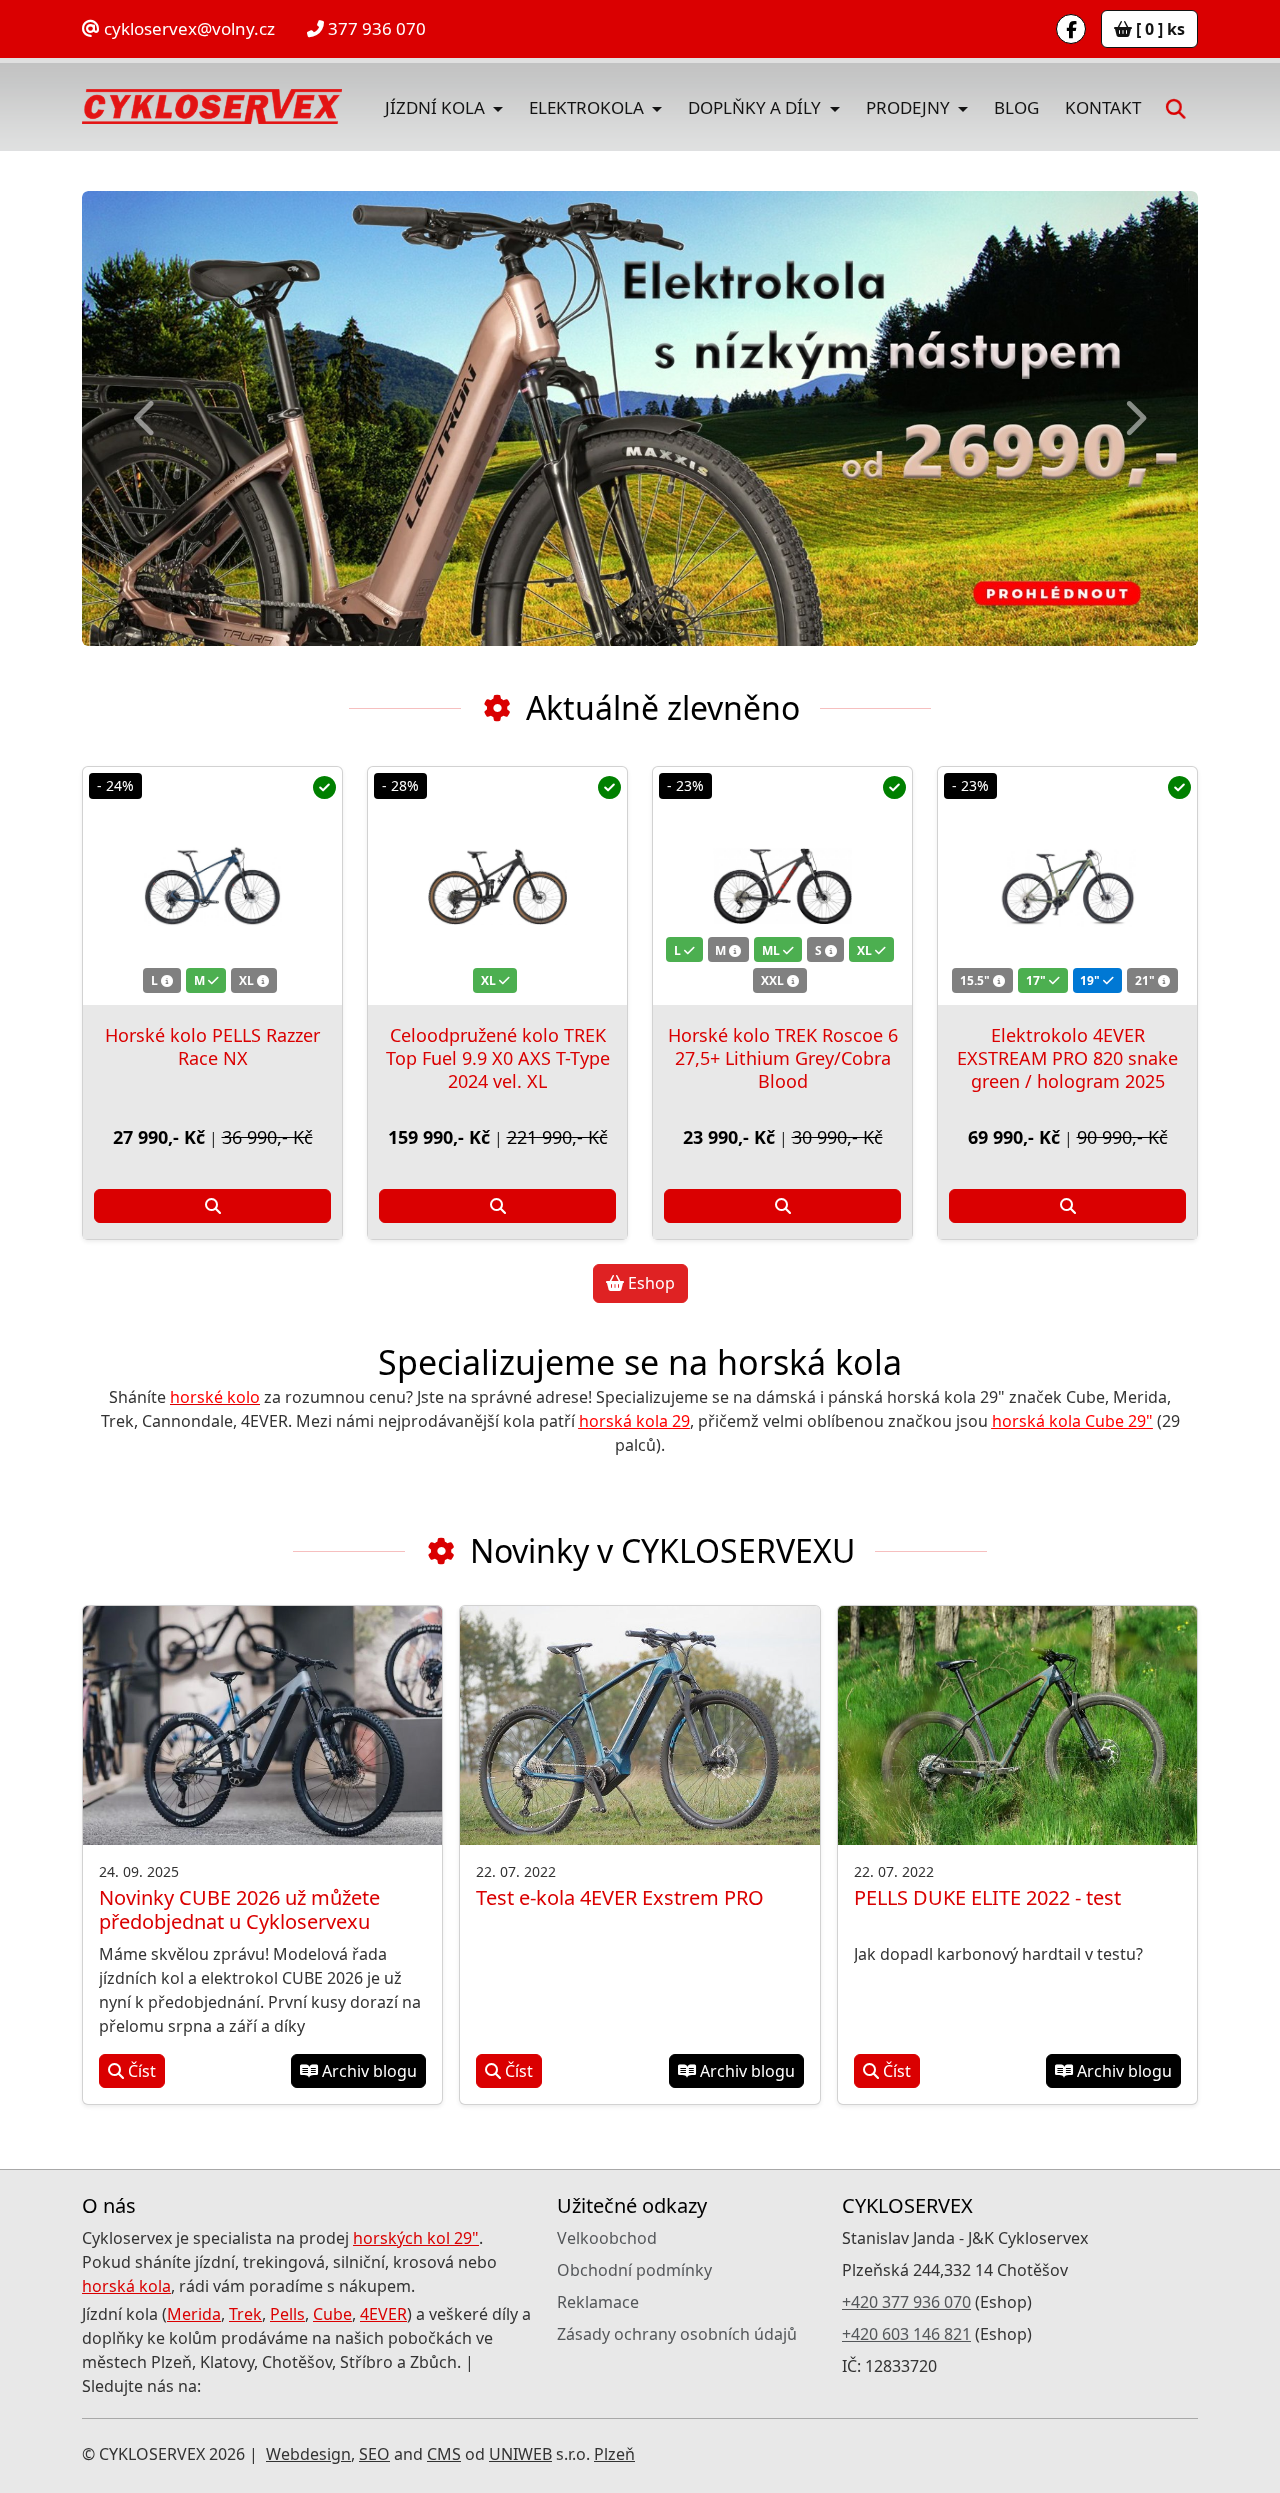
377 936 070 (375, 28)
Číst (140, 2071)
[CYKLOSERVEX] (212, 107)
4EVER (383, 2314)
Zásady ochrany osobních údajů (677, 2334)
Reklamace (598, 2302)
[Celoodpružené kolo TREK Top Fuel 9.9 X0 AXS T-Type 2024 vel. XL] (497, 886)
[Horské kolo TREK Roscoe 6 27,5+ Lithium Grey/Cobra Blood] (782, 886)
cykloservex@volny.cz (187, 28)
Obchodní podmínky (634, 2270)
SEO (374, 2454)
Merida (194, 2314)
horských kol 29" (416, 2238)
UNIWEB (520, 2454)
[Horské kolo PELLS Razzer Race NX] (212, 886)
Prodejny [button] (910, 107)
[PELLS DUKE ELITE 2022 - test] (1017, 1725)
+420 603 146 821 (906, 2334)
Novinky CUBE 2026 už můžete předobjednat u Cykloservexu (239, 1909)
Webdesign (308, 2454)
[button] (1176, 106)
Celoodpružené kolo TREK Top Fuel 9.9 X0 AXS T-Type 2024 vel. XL (498, 1058)
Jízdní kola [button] (437, 107)
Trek (245, 2314)
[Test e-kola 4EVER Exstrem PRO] (639, 1725)
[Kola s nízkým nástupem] (640, 418)
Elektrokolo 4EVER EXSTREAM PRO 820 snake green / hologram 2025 (1067, 1058)
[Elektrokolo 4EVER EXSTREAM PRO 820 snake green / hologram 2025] (1067, 886)
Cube (332, 2314)
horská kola (126, 2286)
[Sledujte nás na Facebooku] (1071, 29)
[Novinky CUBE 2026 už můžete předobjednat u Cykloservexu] (262, 1725)
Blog (1016, 107)
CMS (444, 2454)
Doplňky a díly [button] (756, 107)
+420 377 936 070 (906, 2302)
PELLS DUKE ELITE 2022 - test (987, 1897)
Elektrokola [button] (588, 107)
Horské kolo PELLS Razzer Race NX (212, 1046)
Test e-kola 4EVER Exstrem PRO (620, 1897)
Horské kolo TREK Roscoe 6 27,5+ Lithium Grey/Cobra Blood (783, 1058)
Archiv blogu (367, 2071)
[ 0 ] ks (1158, 29)
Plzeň (614, 2454)
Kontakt (1103, 107)
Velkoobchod (607, 2238)
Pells (287, 2314)
